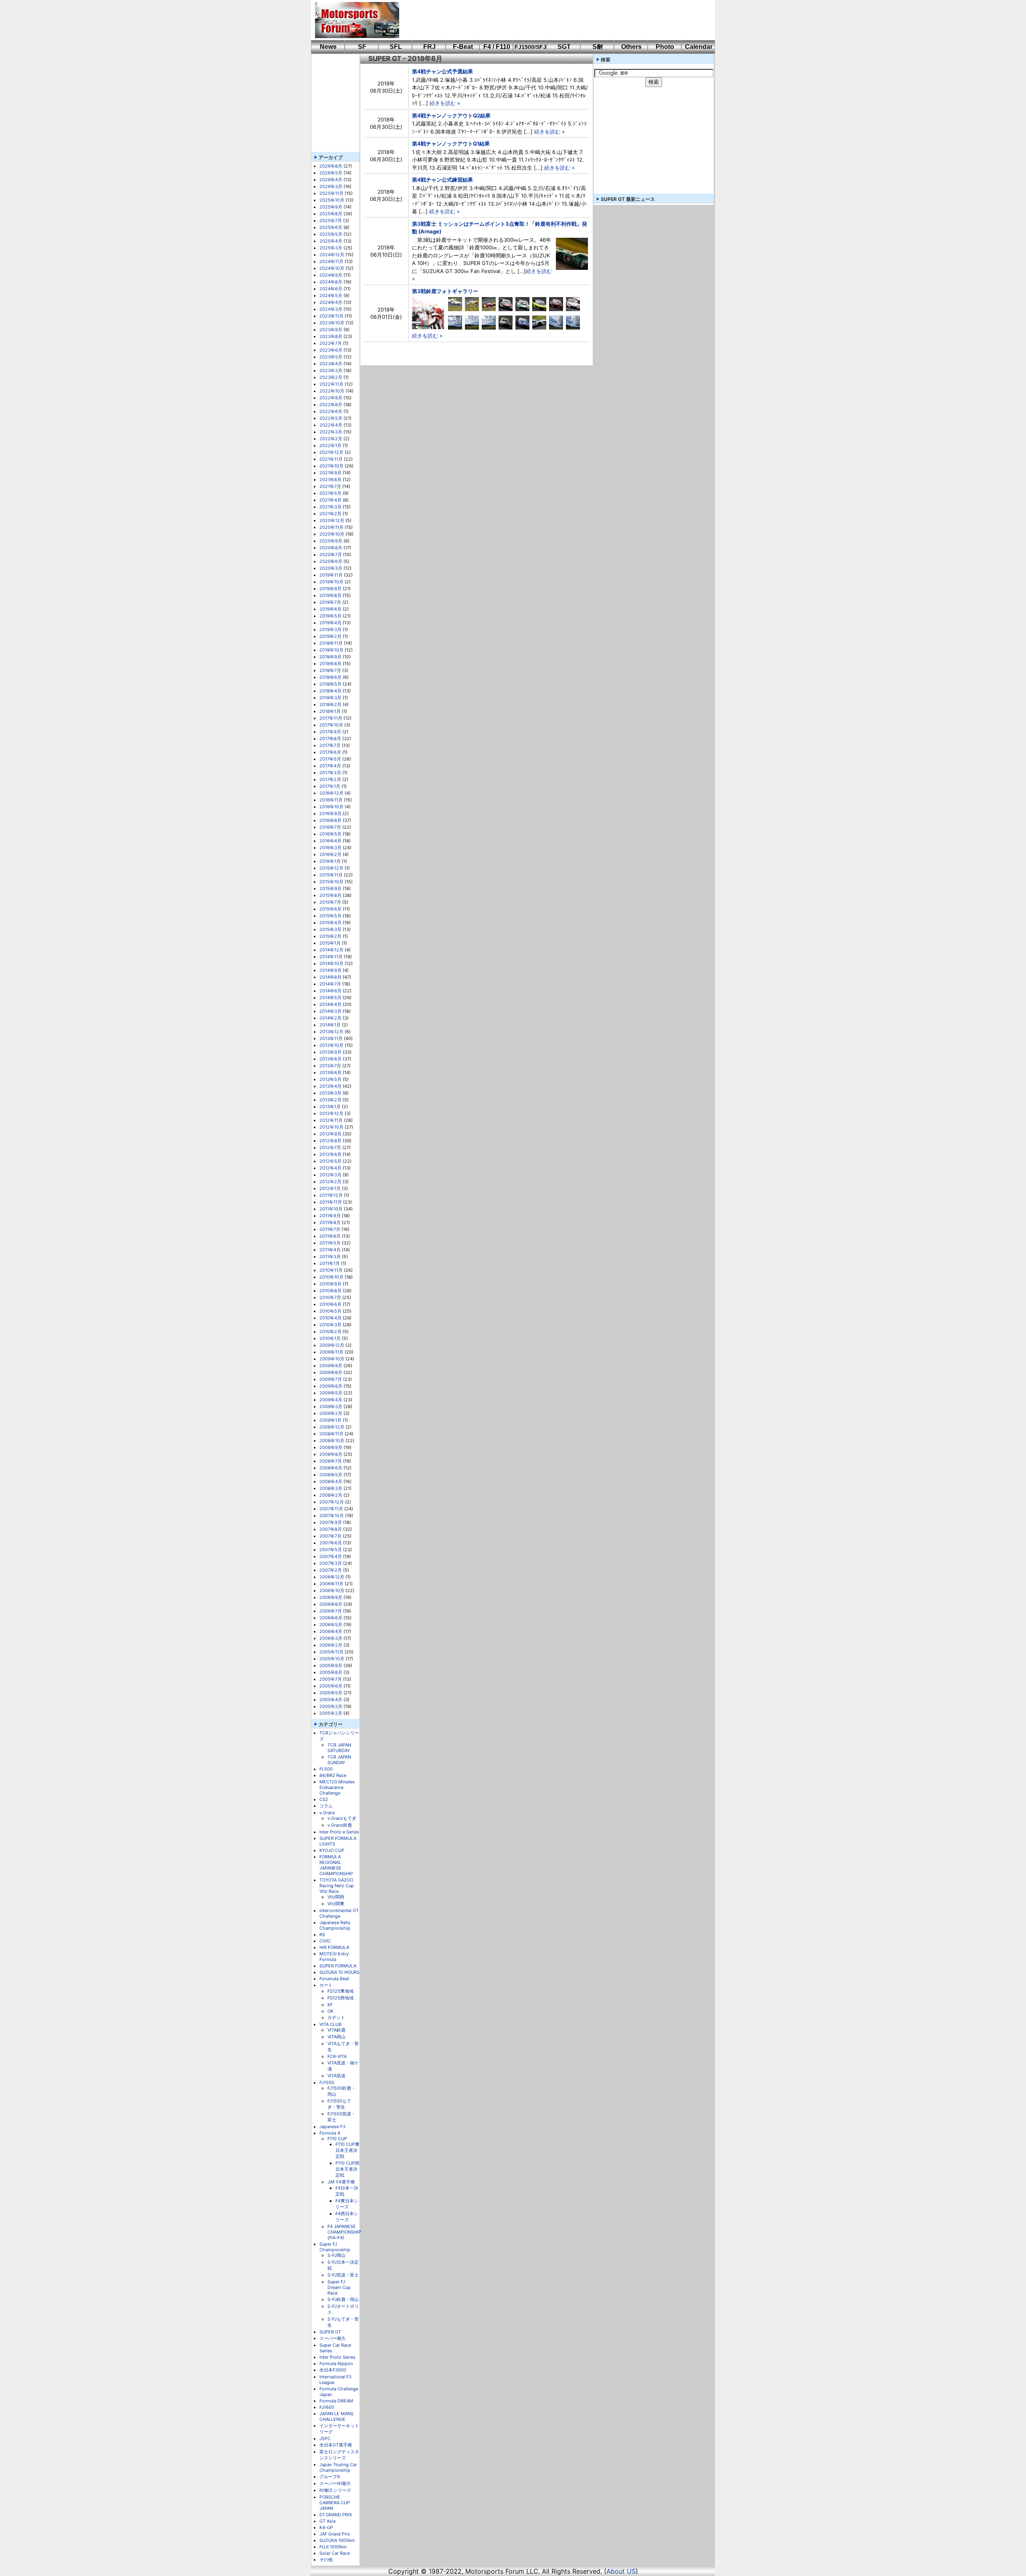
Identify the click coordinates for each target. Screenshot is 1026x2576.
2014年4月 (330, 1004)
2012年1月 (330, 1188)
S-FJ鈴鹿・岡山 (343, 2299)
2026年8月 (331, 166)
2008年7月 (331, 1461)
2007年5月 (331, 1550)
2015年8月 (330, 895)
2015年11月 (331, 875)
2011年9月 (330, 1216)
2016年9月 (330, 813)
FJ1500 (327, 2082)
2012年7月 (330, 1147)
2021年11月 (331, 459)
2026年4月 (331, 180)
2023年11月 (331, 316)
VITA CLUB (330, 2024)
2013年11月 (331, 1038)
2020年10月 (332, 534)
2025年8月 (331, 214)
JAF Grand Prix (335, 2534)
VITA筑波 (336, 2076)
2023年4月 (331, 364)
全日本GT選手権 (336, 2445)
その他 (326, 2560)
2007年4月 (331, 1556)
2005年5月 (331, 1693)
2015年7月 (330, 902)
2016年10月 (331, 807)
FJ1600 (327, 2407)
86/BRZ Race (333, 1775)
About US (621, 2571)
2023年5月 (331, 357)
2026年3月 (331, 186)
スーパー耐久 (333, 2338)
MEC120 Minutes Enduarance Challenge (337, 1787)
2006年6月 (331, 1618)
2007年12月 (332, 1502)
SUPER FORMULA (338, 1966)
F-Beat (463, 47)
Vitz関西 (336, 1897)
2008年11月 (331, 1434)
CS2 (324, 1799)
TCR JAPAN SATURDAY (339, 1748)
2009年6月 (331, 1386)
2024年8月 (331, 282)
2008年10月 (332, 1441)
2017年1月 (330, 786)
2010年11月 (331, 1270)
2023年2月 (331, 377)
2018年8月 (330, 664)
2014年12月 (331, 950)
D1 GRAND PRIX (336, 2515)
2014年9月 (330, 970)
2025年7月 (331, 221)
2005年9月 (331, 1665)
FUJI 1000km (333, 2547)
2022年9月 (331, 398)
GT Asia (327, 2521)
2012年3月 (330, 1175)
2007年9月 (331, 1522)
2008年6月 (331, 1468)
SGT (564, 47)
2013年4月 (330, 1086)
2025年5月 (331, 234)
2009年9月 (331, 1366)
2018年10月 (331, 650)
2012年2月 (330, 1182)
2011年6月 (330, 1236)
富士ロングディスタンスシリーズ (339, 2455)
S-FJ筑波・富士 (343, 2275)
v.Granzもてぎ (342, 1818)
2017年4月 (330, 766)
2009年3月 (331, 1406)
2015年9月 (330, 888)
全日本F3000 (333, 2370)
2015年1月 (330, 943)
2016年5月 (330, 834)
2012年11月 (331, 1120)
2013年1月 (330, 1107)
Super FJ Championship (335, 2247)
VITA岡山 (336, 2037)
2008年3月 (331, 1488)
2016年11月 (331, 800)
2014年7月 (330, 984)
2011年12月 (331, 1195)
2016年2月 (330, 854)
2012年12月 (331, 1113)
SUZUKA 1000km (337, 2540)
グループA (330, 2477)
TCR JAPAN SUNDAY (339, 1760)
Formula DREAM (336, 2401)
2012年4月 (330, 1168)
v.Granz (327, 1813)
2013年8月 (330, 1059)
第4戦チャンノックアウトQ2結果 (451, 115)
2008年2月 (331, 1495)
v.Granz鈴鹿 (340, 1825)
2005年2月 (331, 1713)
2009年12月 (332, 1345)
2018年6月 (330, 677)
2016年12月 (331, 793)
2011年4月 (330, 1250)
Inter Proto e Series (339, 1832)
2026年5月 (331, 173)
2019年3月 (330, 629)
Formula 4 (330, 2133)
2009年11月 (331, 1352)
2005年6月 (331, 1686)
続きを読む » (445, 103)
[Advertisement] (551, 20)
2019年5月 (330, 616)
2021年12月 (331, 452)
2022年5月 (331, 418)
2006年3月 (331, 1638)
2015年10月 (331, 882)
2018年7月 (330, 670)
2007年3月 (331, 1563)
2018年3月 (330, 698)
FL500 (326, 1769)
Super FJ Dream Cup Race (339, 2287)
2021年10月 (331, 466)
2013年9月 (330, 1052)
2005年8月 (331, 1672)
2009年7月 (331, 1379)
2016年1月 (330, 861)
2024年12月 (332, 255)
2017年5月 (330, 759)
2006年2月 (331, 1645)
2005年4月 (331, 1700)
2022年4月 (331, 425)
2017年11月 (331, 718)
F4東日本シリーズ (347, 2204)
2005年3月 (331, 1706)
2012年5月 (330, 1161)
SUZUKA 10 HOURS (339, 1972)
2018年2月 (330, 704)
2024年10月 (332, 268)
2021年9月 (330, 473)
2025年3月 (331, 248)
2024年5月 (331, 295)
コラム (326, 1806)
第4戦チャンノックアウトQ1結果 (451, 144)
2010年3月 (330, 1325)
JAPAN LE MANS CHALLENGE (336, 2416)
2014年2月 (330, 1018)
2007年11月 (331, 1509)
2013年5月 (330, 1079)
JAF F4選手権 (341, 2182)
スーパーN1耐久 (335, 2483)
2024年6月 (331, 289)
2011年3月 (330, 1257)
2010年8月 (330, 1291)
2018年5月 (330, 684)
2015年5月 (330, 916)
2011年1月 (330, 1263)
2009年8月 (331, 1372)
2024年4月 (331, 302)
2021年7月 (330, 486)
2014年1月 (330, 1025)
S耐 (598, 47)
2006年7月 (331, 1611)
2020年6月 (331, 561)
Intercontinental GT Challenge (339, 1913)
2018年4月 (330, 691)
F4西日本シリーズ (347, 2217)
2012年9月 (330, 1134)
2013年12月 (331, 1032)
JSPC (325, 2438)
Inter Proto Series (337, 2357)
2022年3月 (331, 432)
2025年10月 (332, 200)
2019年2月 (330, 636)
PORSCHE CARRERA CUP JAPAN (335, 2503)
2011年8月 (330, 1222)
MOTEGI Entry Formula (334, 1957)
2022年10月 (332, 391)
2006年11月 (331, 1584)
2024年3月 (331, 309)
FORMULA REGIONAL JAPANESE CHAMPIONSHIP (336, 1865)
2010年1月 (330, 1338)
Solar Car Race (335, 2553)
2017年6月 (330, 752)
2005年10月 (332, 1659)
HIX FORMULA (334, 1947)
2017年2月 (330, 779)
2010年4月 (330, 1318)
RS (322, 1935)
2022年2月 (331, 439)
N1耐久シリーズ (335, 2490)
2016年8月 (330, 820)
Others (631, 47)
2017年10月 (331, 725)
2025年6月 (331, 227)
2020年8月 (331, 548)
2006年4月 (331, 1631)
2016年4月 (330, 841)
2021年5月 (330, 493)
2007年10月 (332, 1516)
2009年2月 (331, 1413)
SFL (396, 47)
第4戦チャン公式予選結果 (442, 71)
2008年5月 (331, 1475)
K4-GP (326, 2527)
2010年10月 (331, 1277)
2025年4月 (331, 241)
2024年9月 (331, 275)
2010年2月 (330, 1332)
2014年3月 (330, 1011)
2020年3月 (331, 568)
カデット (336, 2017)
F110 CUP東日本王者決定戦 (347, 2150)
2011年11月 (331, 1202)
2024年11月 (331, 261)
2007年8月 (331, 1529)
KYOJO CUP (332, 1850)
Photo (665, 47)
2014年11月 (331, 957)
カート (326, 1985)
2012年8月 (330, 1141)
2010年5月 (330, 1311)
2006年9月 (331, 1597)
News (328, 47)
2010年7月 (330, 1297)
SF (362, 47)
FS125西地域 (340, 1998)
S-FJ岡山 (336, 2255)
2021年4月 (330, 500)
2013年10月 (331, 1045)
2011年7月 (330, 1229)
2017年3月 (330, 773)
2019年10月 (331, 582)
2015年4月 (330, 923)
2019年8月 (330, 595)
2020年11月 (331, 527)
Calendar (699, 47)
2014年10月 (331, 963)
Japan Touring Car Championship (338, 2467)
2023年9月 (331, 330)
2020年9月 (331, 541)
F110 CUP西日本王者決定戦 (347, 2169)
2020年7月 (331, 554)
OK (330, 2011)
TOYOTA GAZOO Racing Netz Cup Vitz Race (337, 1886)
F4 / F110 (497, 47)
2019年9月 (330, 589)
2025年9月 (331, 207)
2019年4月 (330, 623)
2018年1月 (330, 711)
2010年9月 (330, 1284)
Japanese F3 (332, 2127)
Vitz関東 (336, 1904)
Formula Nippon (336, 2364)
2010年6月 (330, 1304)
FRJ (429, 47)
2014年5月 (330, 998)
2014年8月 (330, 977)
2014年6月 (330, 991)
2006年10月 (332, 1591)
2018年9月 (330, 657)
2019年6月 (330, 609)
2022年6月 (331, 411)
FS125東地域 (340, 1991)
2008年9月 (331, 1447)
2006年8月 (331, 1604)
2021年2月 (330, 514)
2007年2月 (331, 1570)
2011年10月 (331, 1209)
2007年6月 (331, 1543)
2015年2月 (330, 936)
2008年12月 (332, 1427)
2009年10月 (332, 1359)
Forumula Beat (334, 1979)
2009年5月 (331, 1393)
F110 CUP (337, 2139)
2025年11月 (331, 193)
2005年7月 (331, 1679)
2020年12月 (332, 520)
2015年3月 (330, 929)
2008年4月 (331, 1481)
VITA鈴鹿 (336, 2030)
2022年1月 (330, 445)
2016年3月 (330, 848)
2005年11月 (331, 1652)
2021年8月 (330, 480)
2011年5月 (330, 1243)
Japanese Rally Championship (335, 1925)
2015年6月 (330, 909)
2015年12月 (331, 868)
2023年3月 (331, 370)
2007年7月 (330, 1536)
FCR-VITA (337, 2056)
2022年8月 (331, 405)
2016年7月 (330, 827)
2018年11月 (331, 643)
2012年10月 (331, 1127)
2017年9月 (330, 732)
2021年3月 (330, 507)
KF (330, 2005)
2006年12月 (332, 1577)
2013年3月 (330, 1093)
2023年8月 (331, 336)
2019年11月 (331, 575)
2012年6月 (330, 1154)
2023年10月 (332, 323)
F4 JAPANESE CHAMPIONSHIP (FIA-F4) (344, 2232)
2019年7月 (330, 602)
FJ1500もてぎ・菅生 (339, 2104)
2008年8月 (331, 1454)
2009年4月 (331, 1400)
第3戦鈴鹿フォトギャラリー (445, 291)
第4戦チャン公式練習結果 (442, 180)
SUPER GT (330, 2332)
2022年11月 (331, 384)
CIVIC (325, 1941)
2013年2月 (330, 1100)
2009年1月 (330, 1420)
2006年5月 (331, 1625)
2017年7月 (330, 745)
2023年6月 (331, 350)
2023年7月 (331, 343)
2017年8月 (330, 739)
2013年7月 (330, 1066)
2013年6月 (330, 1072)
